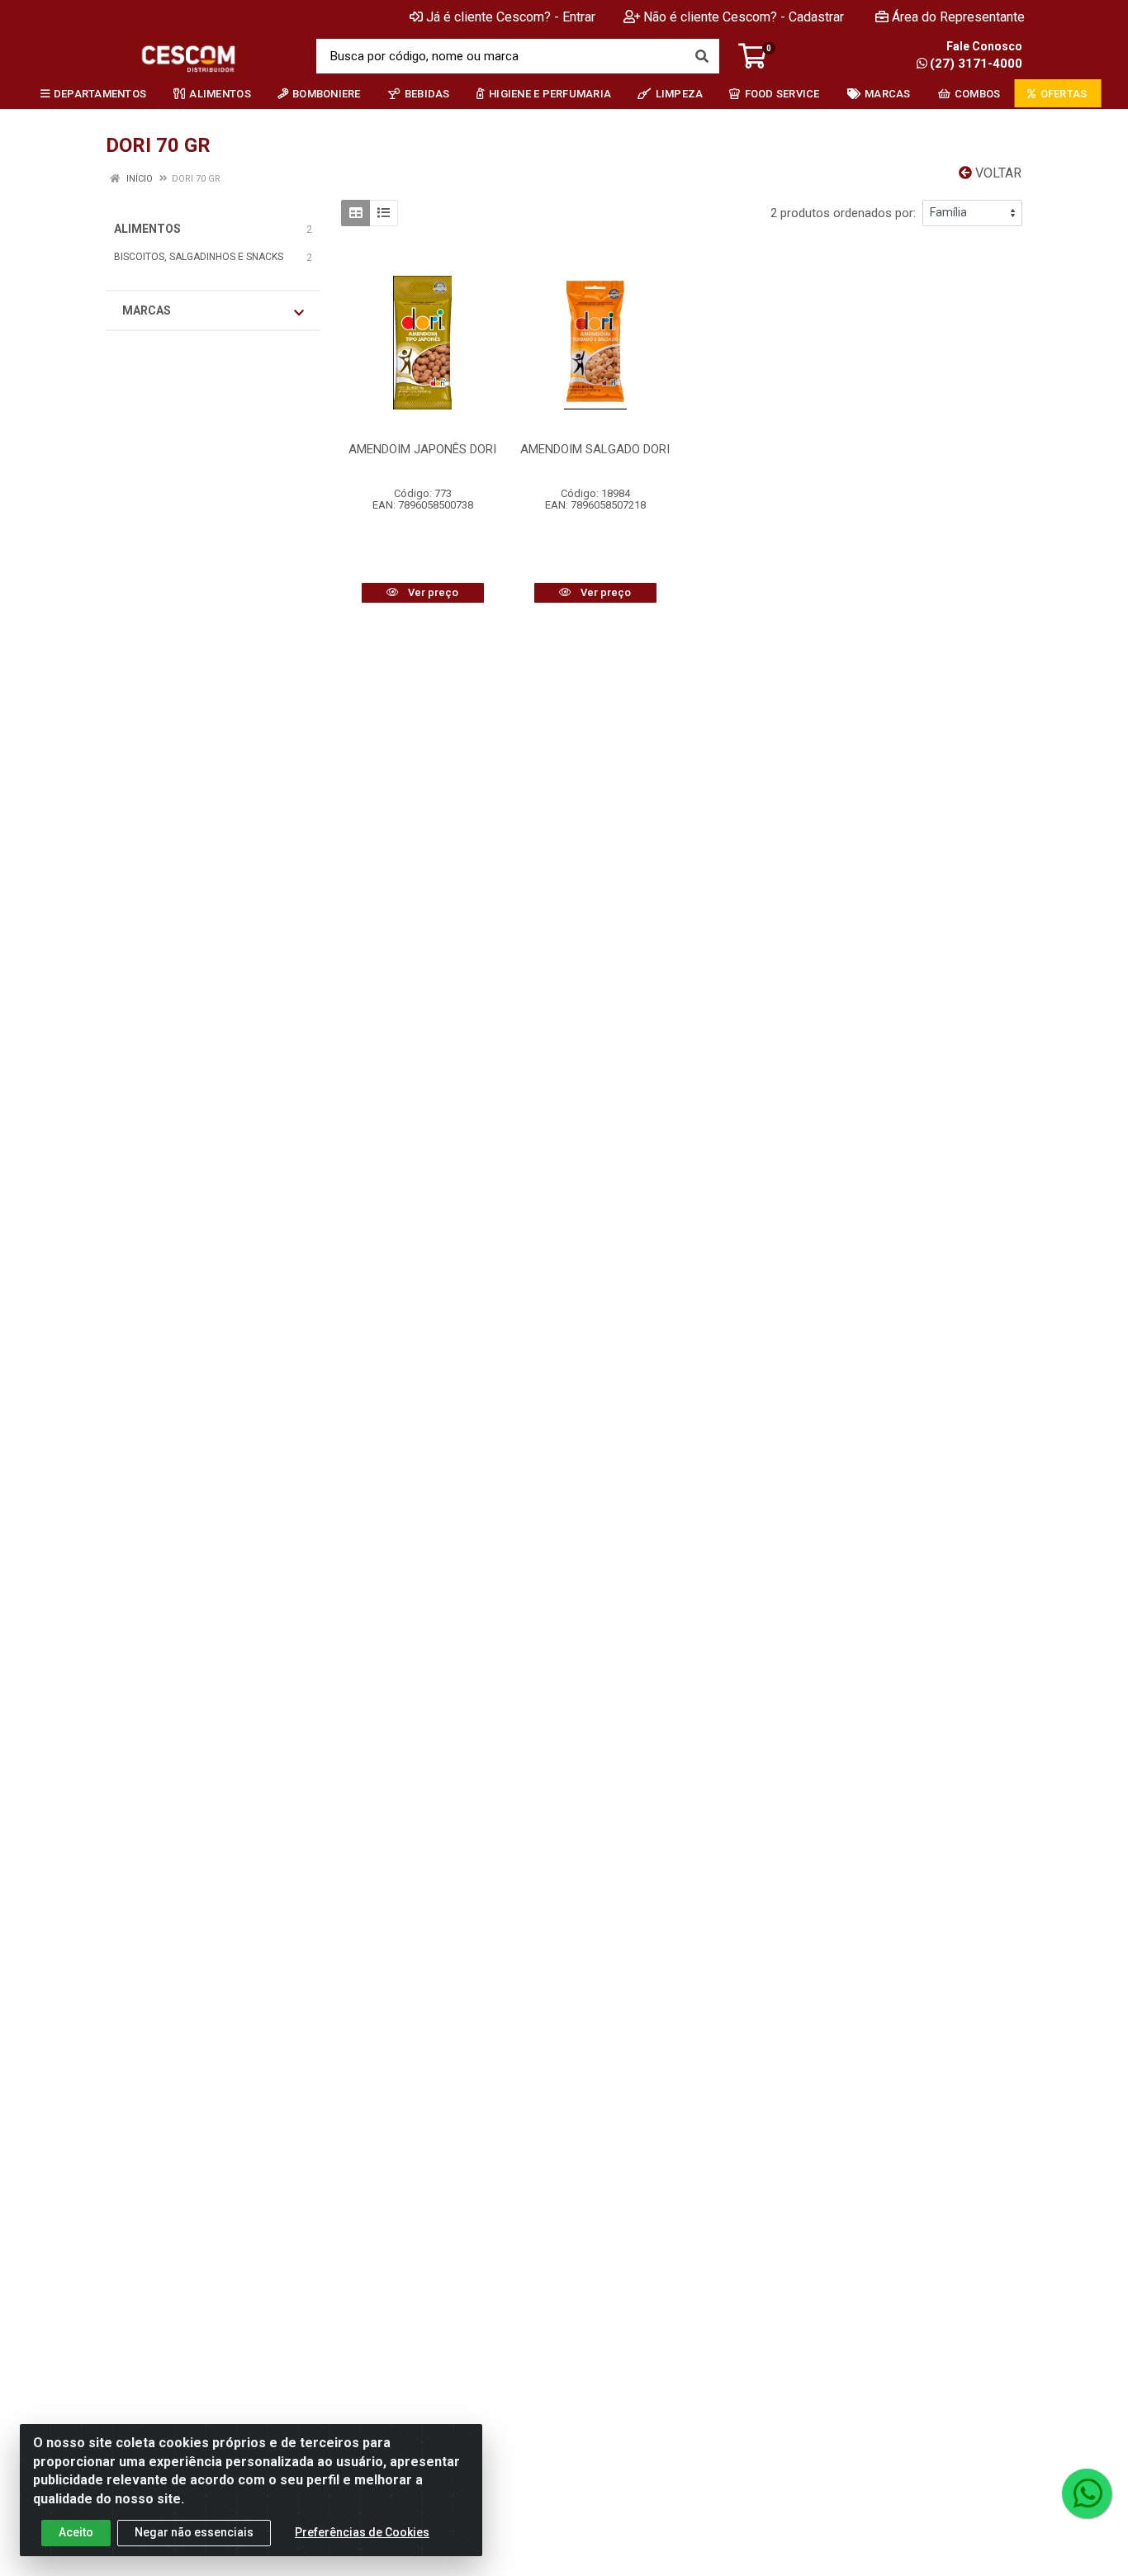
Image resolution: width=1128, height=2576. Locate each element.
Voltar (997, 173)
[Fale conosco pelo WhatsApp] (1087, 2493)
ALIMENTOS (147, 229)
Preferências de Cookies (362, 2532)
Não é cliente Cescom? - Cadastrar (744, 17)
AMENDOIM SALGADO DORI (595, 449)
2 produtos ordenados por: (843, 213)
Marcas (147, 310)
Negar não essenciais (194, 2532)
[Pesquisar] (702, 56)
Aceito (76, 2532)
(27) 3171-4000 (976, 64)
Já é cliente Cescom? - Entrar (511, 17)
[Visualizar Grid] (355, 213)
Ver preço (432, 592)
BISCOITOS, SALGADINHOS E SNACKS (199, 257)
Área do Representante (958, 17)
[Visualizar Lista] (384, 213)
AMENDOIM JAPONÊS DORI (422, 449)
